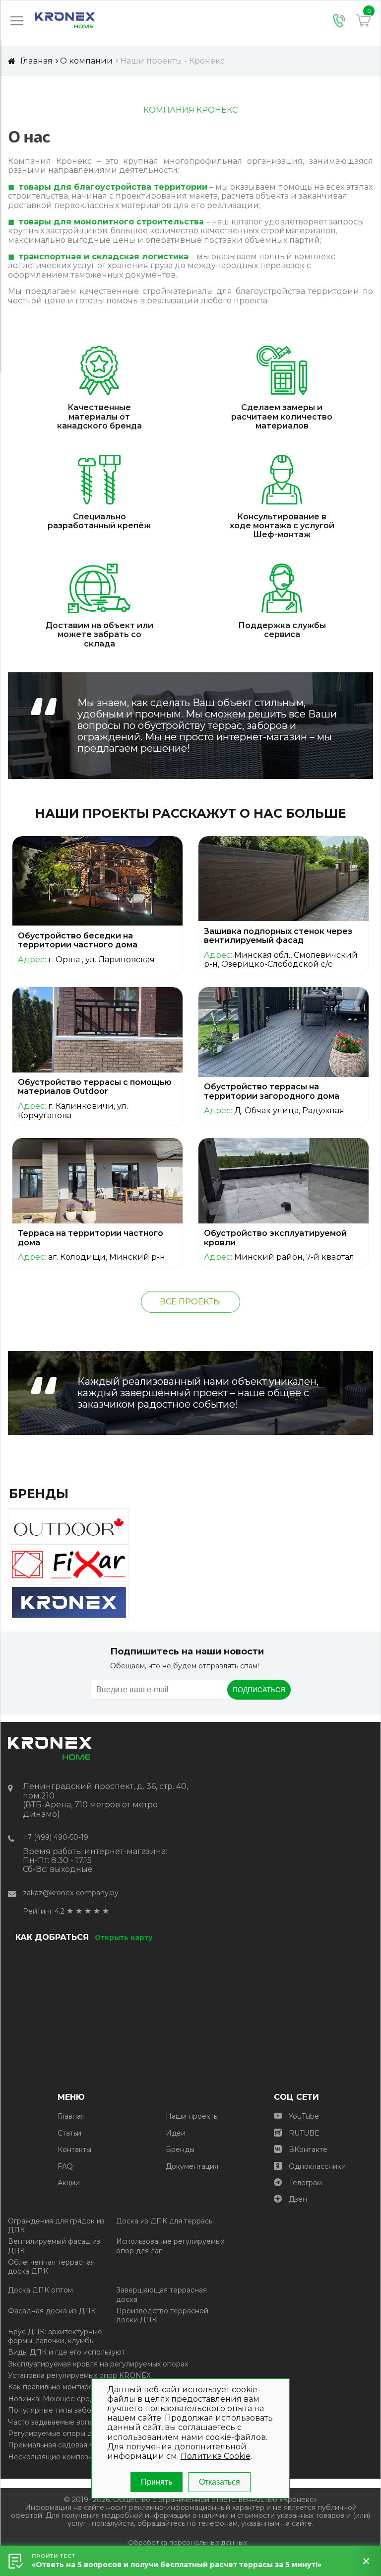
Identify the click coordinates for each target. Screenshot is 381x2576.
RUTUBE (304, 2133)
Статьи (69, 2133)
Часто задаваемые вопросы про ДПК (75, 2422)
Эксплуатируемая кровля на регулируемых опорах (98, 2364)
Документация (192, 2166)
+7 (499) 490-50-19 (56, 1837)
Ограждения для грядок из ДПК (56, 2225)
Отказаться (220, 2482)
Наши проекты (192, 2116)
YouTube (304, 2116)
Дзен (298, 2199)
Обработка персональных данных (188, 2542)
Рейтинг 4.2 (44, 1911)
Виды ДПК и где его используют (66, 2352)
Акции (69, 2183)
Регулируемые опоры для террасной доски (86, 2433)
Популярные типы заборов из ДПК (70, 2410)
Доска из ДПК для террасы (165, 2221)
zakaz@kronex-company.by (71, 1893)
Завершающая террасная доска (161, 2294)
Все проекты (190, 1302)
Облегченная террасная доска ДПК (51, 2267)
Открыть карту (124, 1937)
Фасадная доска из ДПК (52, 2311)
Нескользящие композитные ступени (75, 2457)
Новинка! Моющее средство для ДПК (76, 2399)
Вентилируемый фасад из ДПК (54, 2246)
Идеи (176, 2133)
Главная (71, 2116)
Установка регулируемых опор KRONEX (79, 2375)
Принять (157, 2482)
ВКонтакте (308, 2149)
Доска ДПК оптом (40, 2290)
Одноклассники (317, 2166)
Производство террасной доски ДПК (162, 2315)
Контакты (74, 2149)
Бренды (180, 2149)
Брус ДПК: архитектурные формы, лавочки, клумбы (55, 2336)
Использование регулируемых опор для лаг (170, 2246)
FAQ (65, 2166)
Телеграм (305, 2183)
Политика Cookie (216, 2456)
